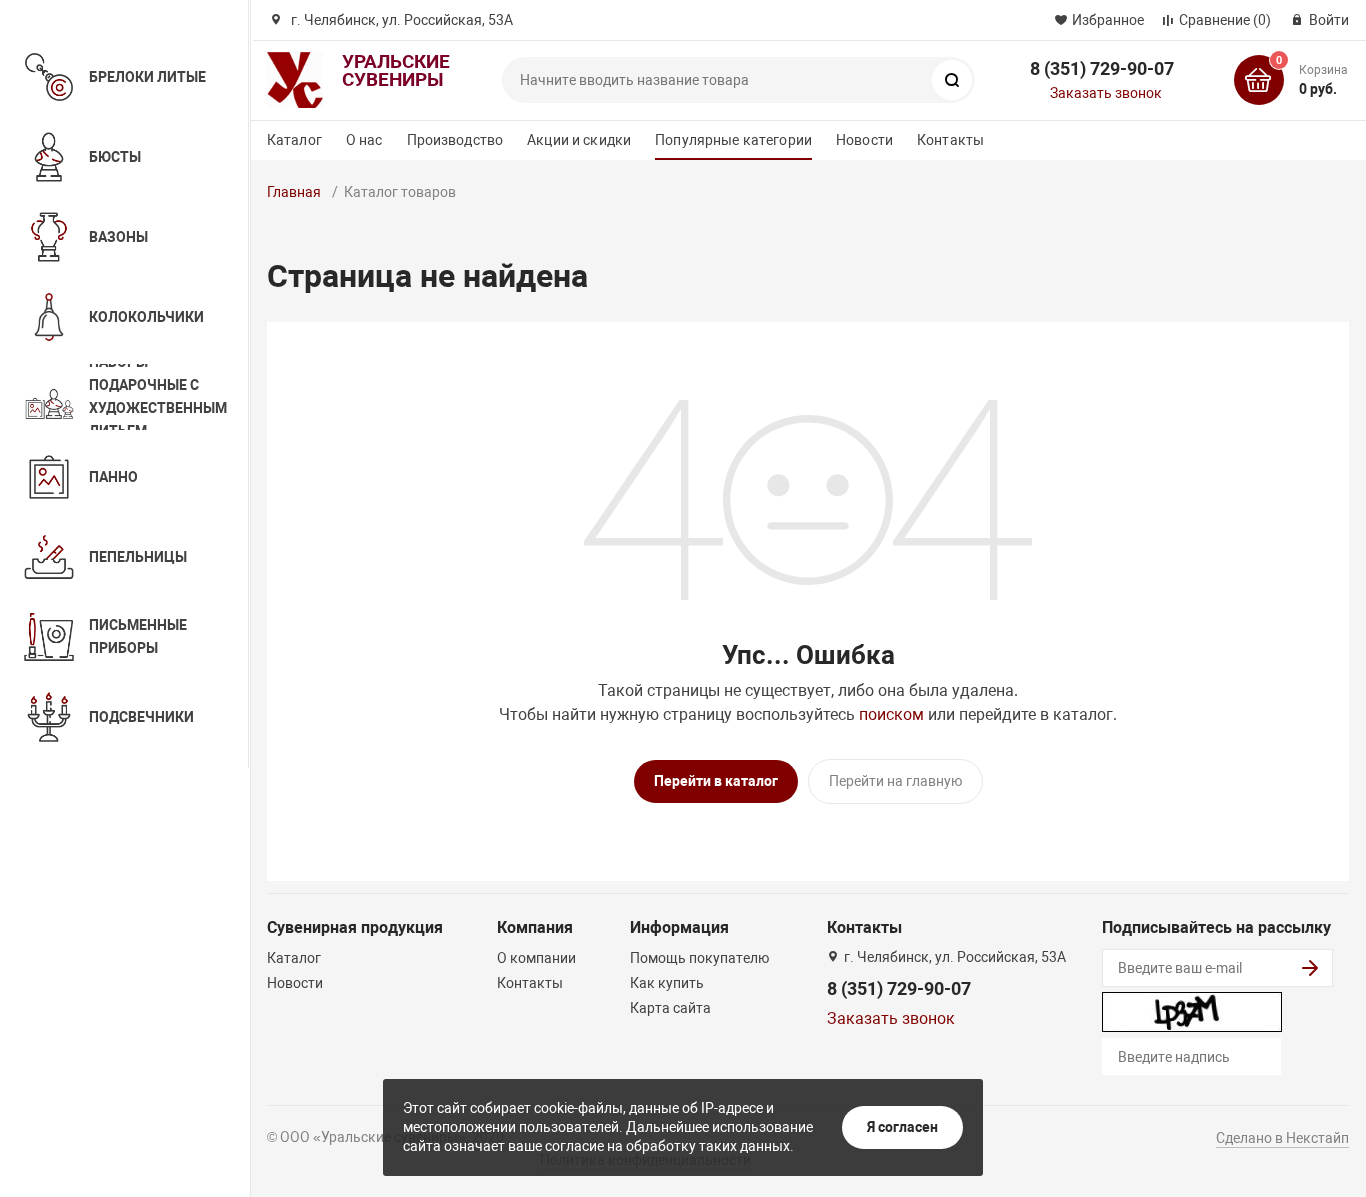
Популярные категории (733, 140)
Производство (455, 140)
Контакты (950, 140)
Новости (864, 140)
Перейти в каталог (716, 781)
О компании (536, 958)
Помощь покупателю (699, 958)
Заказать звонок (1106, 93)
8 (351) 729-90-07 (1102, 68)
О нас (364, 140)
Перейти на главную (895, 781)
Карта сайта (670, 1008)
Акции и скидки (579, 140)
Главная (294, 192)
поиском (891, 714)
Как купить (667, 983)
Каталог (294, 140)
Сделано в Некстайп (1282, 1138)
